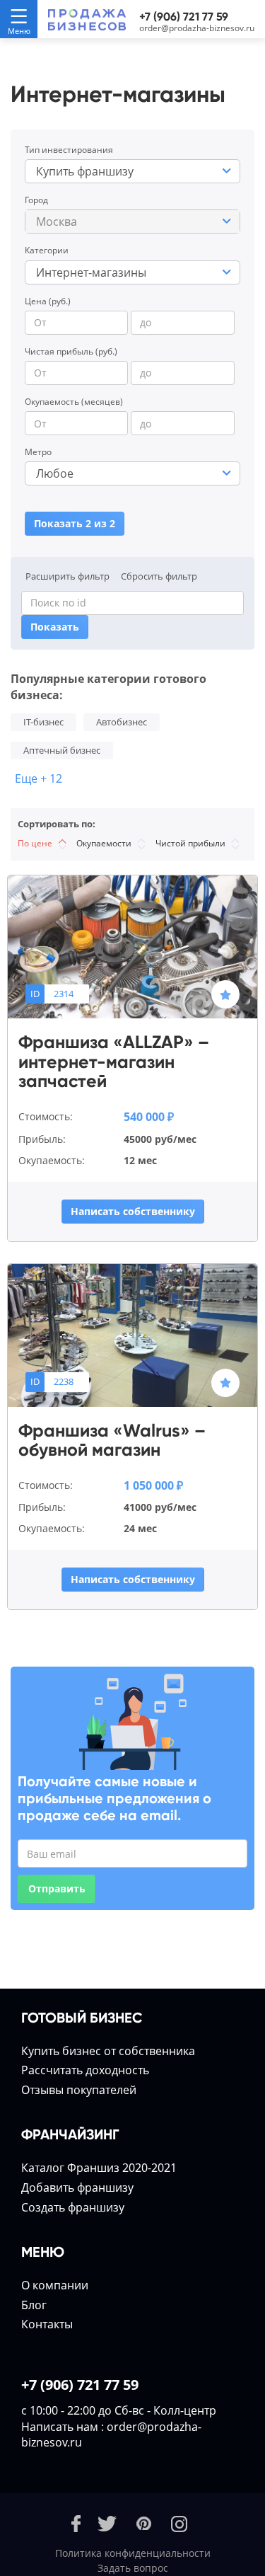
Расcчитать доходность (85, 2070)
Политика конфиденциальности (133, 2553)
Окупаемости (105, 843)
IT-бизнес (43, 722)
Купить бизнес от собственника (108, 2051)
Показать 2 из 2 (75, 523)
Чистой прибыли (192, 843)
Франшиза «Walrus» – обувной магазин (112, 1441)
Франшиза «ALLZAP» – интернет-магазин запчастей (114, 1062)
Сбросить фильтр (159, 576)
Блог (34, 2305)
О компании (55, 2285)
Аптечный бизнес (62, 750)
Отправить (57, 1888)
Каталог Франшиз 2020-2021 (99, 2168)
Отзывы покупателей (79, 2090)
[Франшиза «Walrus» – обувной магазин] (132, 1334)
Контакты (47, 2324)
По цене (36, 843)
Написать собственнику (133, 1211)
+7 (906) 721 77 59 (184, 17)
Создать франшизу (73, 2207)
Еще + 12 (39, 778)
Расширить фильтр (67, 576)
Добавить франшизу (77, 2187)
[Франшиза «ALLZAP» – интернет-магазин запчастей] (132, 946)
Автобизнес (122, 722)
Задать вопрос (133, 2568)
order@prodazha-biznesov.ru (197, 28)
